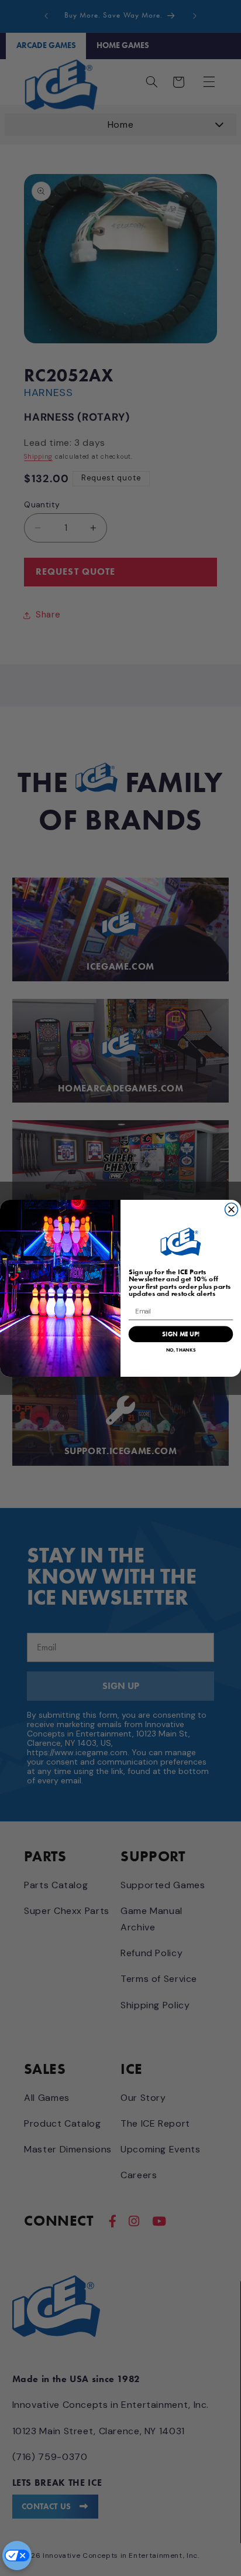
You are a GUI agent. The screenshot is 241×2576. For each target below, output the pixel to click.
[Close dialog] (232, 1209)
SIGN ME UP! (181, 1334)
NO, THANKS (181, 1350)
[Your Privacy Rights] (17, 2555)
